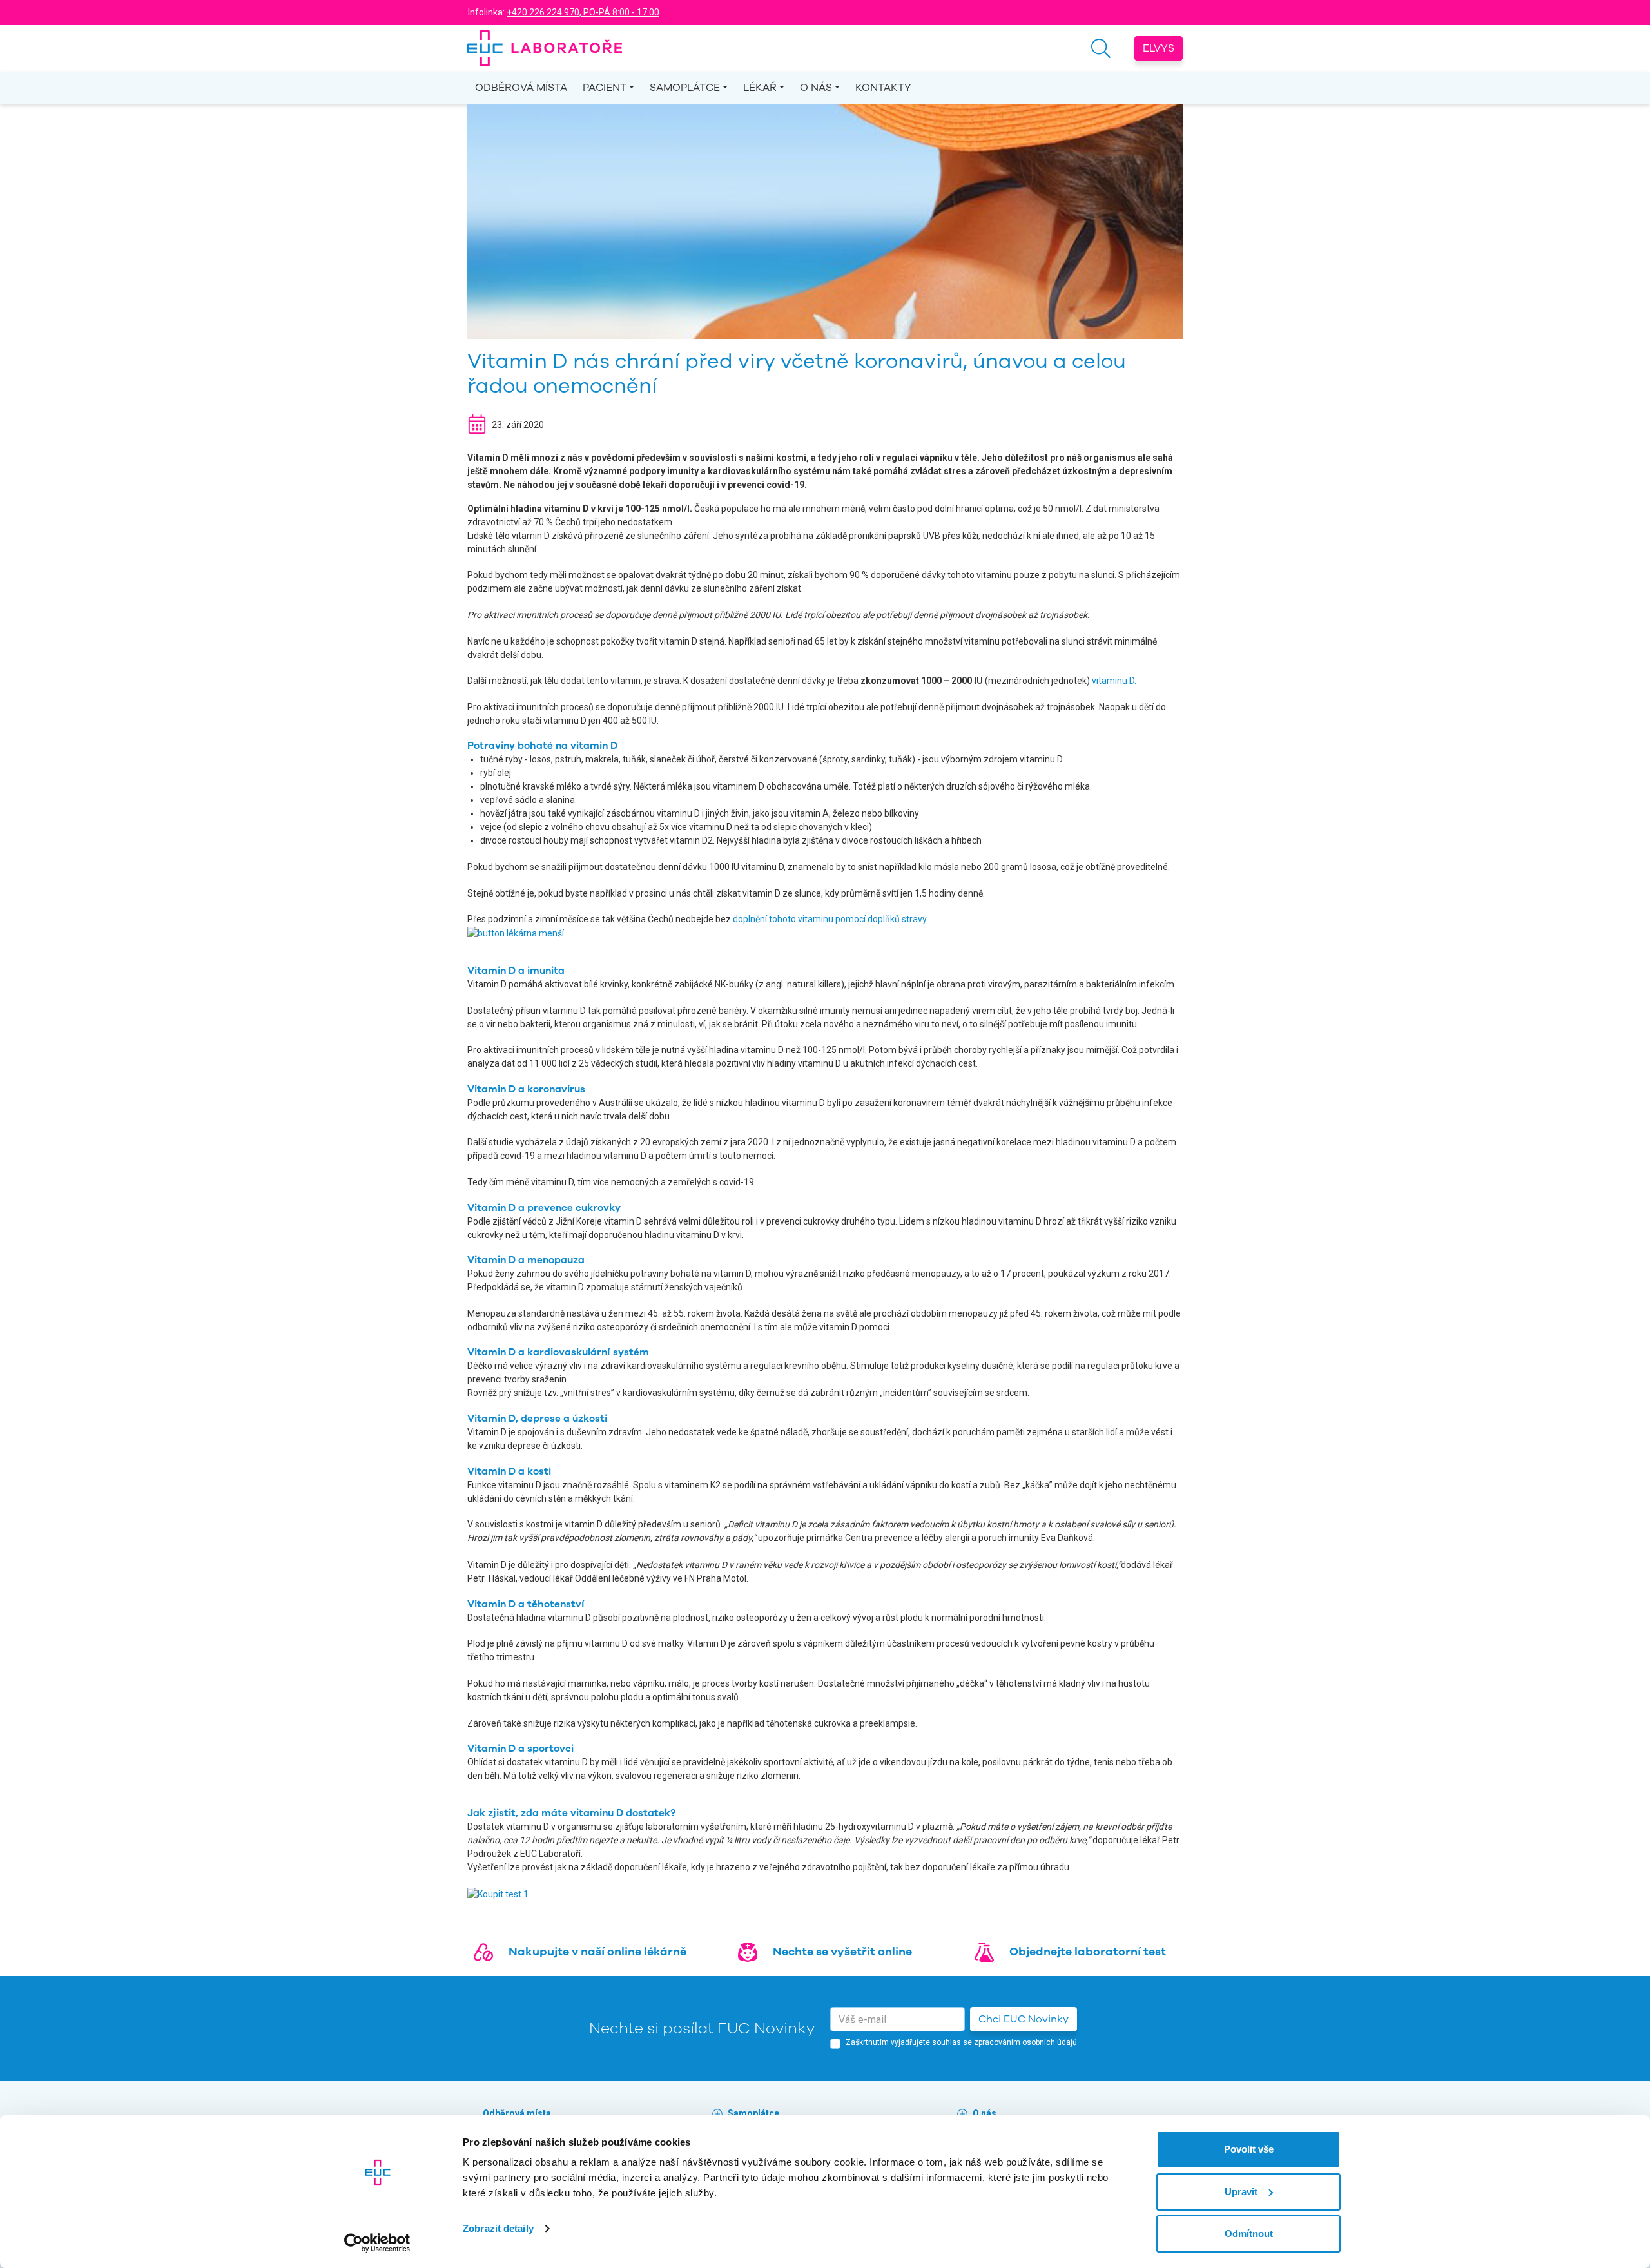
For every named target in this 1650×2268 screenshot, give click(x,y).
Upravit (1241, 2192)
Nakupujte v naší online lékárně (597, 1952)
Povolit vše (1249, 2149)
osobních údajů (1050, 2042)
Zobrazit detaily (498, 2228)
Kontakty (883, 88)
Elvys (1159, 48)
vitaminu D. (1114, 681)
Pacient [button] (605, 88)
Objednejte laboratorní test (1088, 1952)
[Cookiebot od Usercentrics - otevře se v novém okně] (377, 2243)
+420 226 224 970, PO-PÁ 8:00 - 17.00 (583, 12)
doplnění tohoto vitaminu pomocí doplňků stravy (830, 919)
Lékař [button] (760, 88)
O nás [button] (816, 88)
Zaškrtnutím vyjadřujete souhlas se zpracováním (961, 2042)
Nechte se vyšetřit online (842, 1952)
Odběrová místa (521, 88)
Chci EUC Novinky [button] (1024, 2019)
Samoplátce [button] (685, 88)
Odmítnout (1249, 2234)
